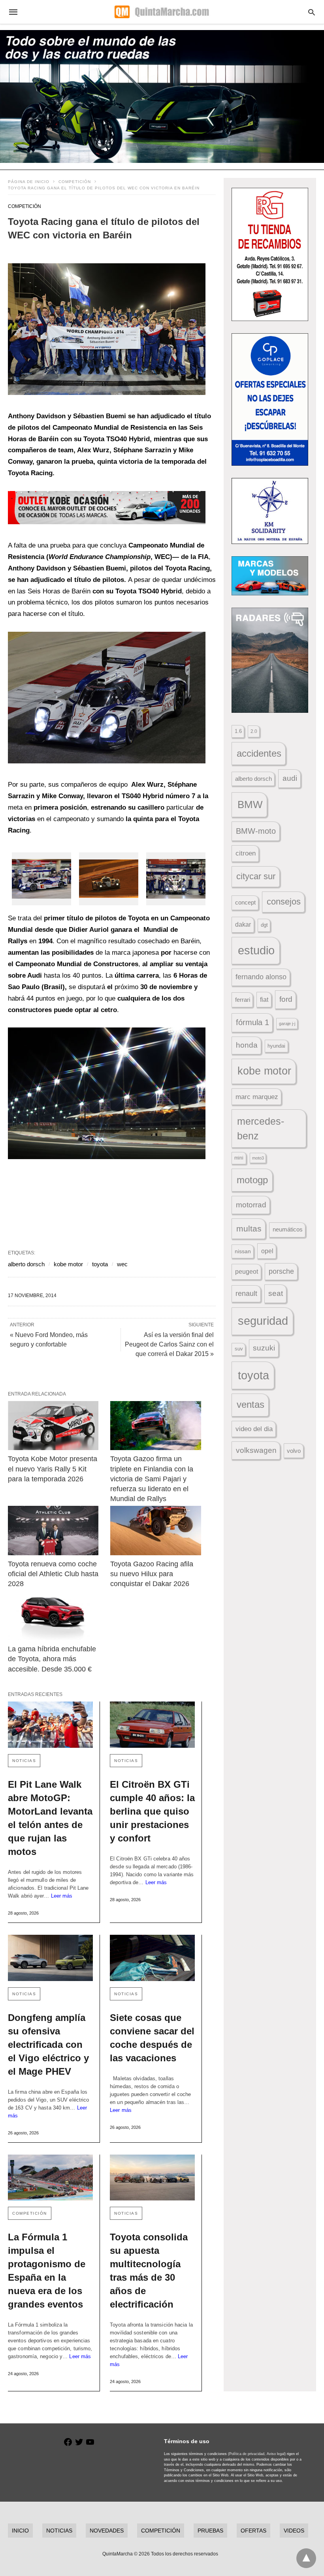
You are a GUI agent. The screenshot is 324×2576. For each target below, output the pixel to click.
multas (249, 1229)
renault (246, 1294)
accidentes (259, 753)
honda (247, 1045)
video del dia (254, 1429)
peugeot (247, 1271)
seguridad (263, 1321)
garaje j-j (287, 1024)
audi (290, 778)
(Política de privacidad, (247, 2454)
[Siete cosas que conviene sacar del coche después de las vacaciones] (152, 1958)
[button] (107, 329)
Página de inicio (29, 182)
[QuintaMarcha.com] (162, 12)
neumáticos (288, 1229)
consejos (284, 902)
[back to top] (306, 2558)
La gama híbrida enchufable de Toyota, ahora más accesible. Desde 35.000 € (53, 1659)
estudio (256, 950)
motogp (252, 1180)
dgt (264, 925)
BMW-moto (256, 831)
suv (239, 1349)
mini (239, 1158)
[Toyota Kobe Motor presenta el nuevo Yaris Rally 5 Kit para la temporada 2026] (53, 1426)
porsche (281, 1271)
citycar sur (256, 876)
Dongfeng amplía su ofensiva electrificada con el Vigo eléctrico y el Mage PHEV (48, 2044)
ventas (251, 1405)
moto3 (258, 1158)
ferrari (243, 1000)
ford (286, 999)
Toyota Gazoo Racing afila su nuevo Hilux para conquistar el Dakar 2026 (153, 1574)
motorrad (251, 1205)
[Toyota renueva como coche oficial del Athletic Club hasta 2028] (53, 1531)
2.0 (254, 731)
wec (122, 1264)
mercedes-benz (261, 1129)
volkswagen (256, 1450)
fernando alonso (261, 977)
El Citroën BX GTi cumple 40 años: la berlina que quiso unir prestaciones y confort (152, 1811)
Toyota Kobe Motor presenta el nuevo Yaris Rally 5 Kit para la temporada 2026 (54, 1469)
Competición (75, 182)
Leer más (62, 1896)
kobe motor (68, 1264)
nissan (243, 1251)
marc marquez (257, 1097)
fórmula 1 (252, 1022)
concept (245, 903)
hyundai (276, 1046)
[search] (312, 12)
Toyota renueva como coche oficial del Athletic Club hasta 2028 (54, 1574)
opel (267, 1251)
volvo (294, 1451)
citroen (246, 853)
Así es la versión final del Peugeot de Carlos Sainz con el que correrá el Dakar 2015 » (169, 1344)
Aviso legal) (276, 2454)
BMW (250, 805)
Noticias (24, 1761)
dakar (243, 924)
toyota (100, 1264)
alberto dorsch (26, 1264)
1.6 (238, 731)
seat (276, 1293)
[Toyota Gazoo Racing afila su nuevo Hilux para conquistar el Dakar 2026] (155, 1531)
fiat (264, 1000)
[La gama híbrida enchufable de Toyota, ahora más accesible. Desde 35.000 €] (53, 1616)
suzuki (264, 1348)
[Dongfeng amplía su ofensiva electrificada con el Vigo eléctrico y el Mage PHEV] (50, 1958)
